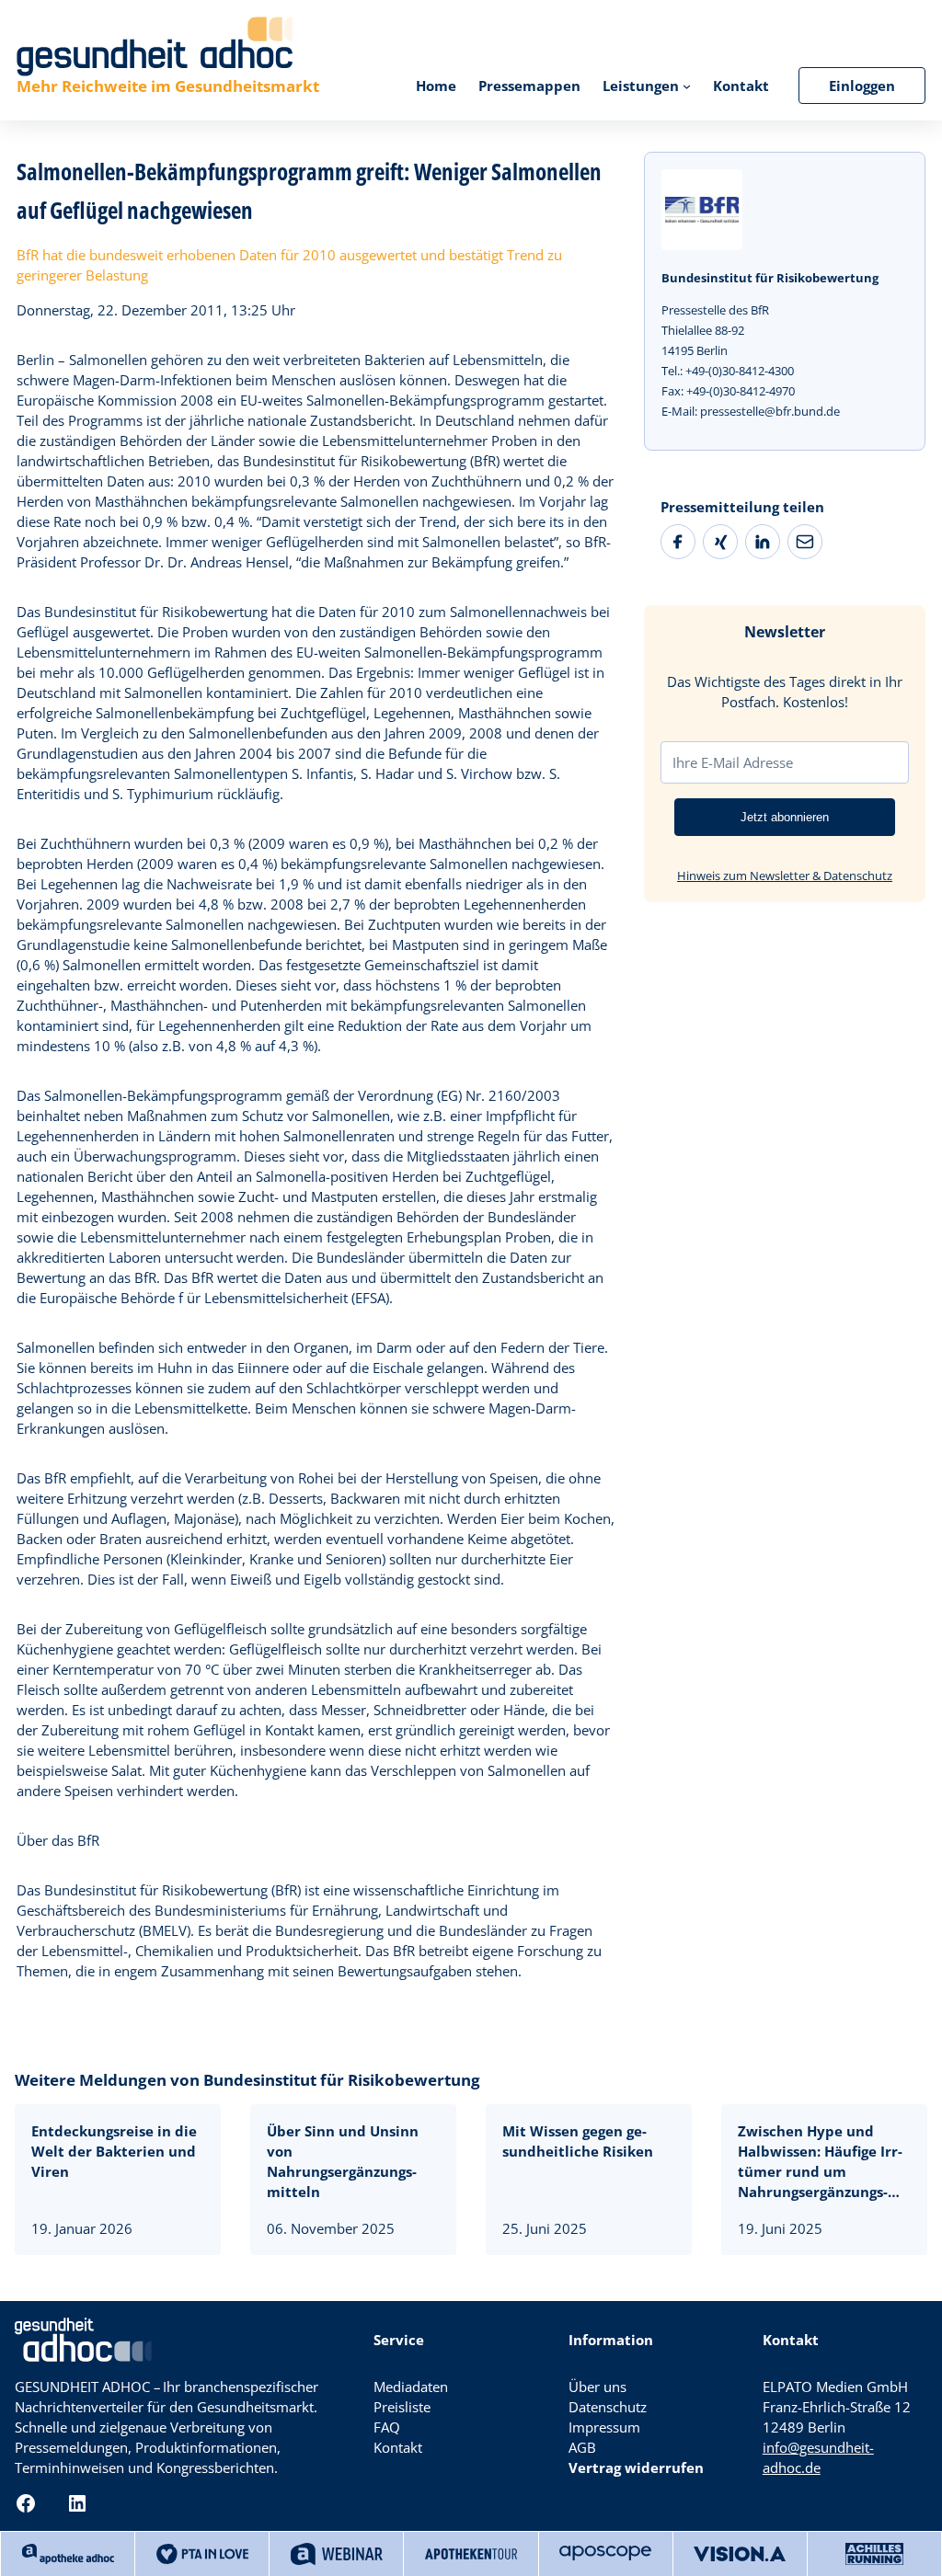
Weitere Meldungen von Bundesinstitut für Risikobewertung (247, 2080)
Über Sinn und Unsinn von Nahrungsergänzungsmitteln (343, 2161)
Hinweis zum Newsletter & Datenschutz (785, 876)
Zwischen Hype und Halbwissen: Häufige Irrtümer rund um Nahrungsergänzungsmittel (820, 2162)
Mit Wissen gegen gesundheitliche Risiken (578, 2141)
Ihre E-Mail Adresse (733, 762)
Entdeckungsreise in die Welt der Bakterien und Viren (114, 2151)
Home (436, 86)
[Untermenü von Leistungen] (687, 85)
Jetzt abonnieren (785, 817)
